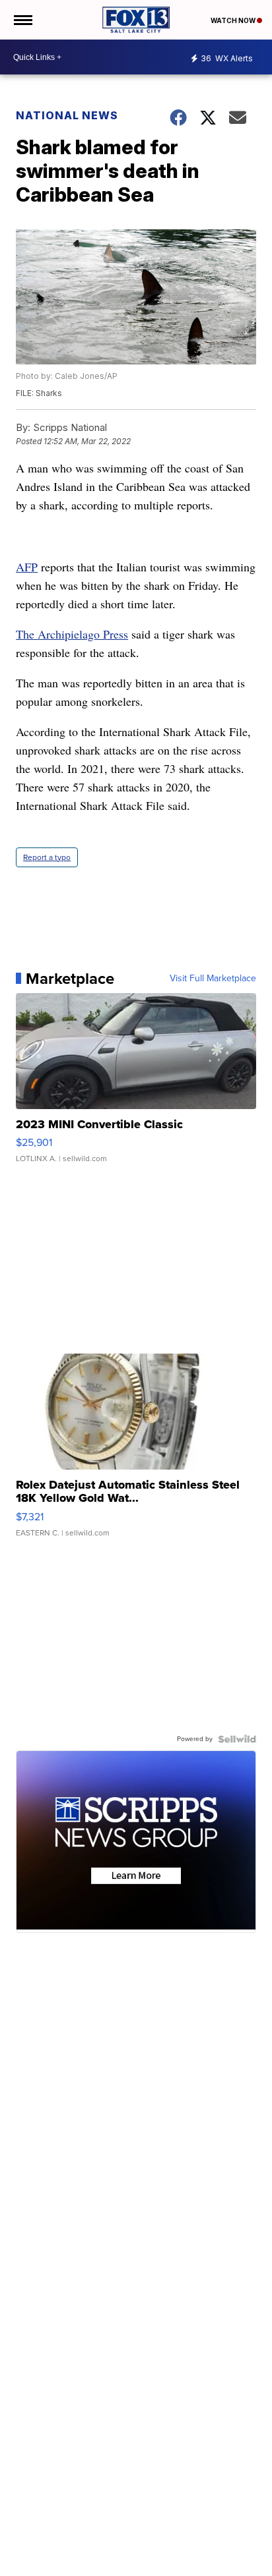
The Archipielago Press (72, 634)
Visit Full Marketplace (213, 979)
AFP (27, 567)
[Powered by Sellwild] (237, 1739)
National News (67, 115)
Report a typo (47, 857)
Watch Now (234, 20)
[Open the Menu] (22, 20)
